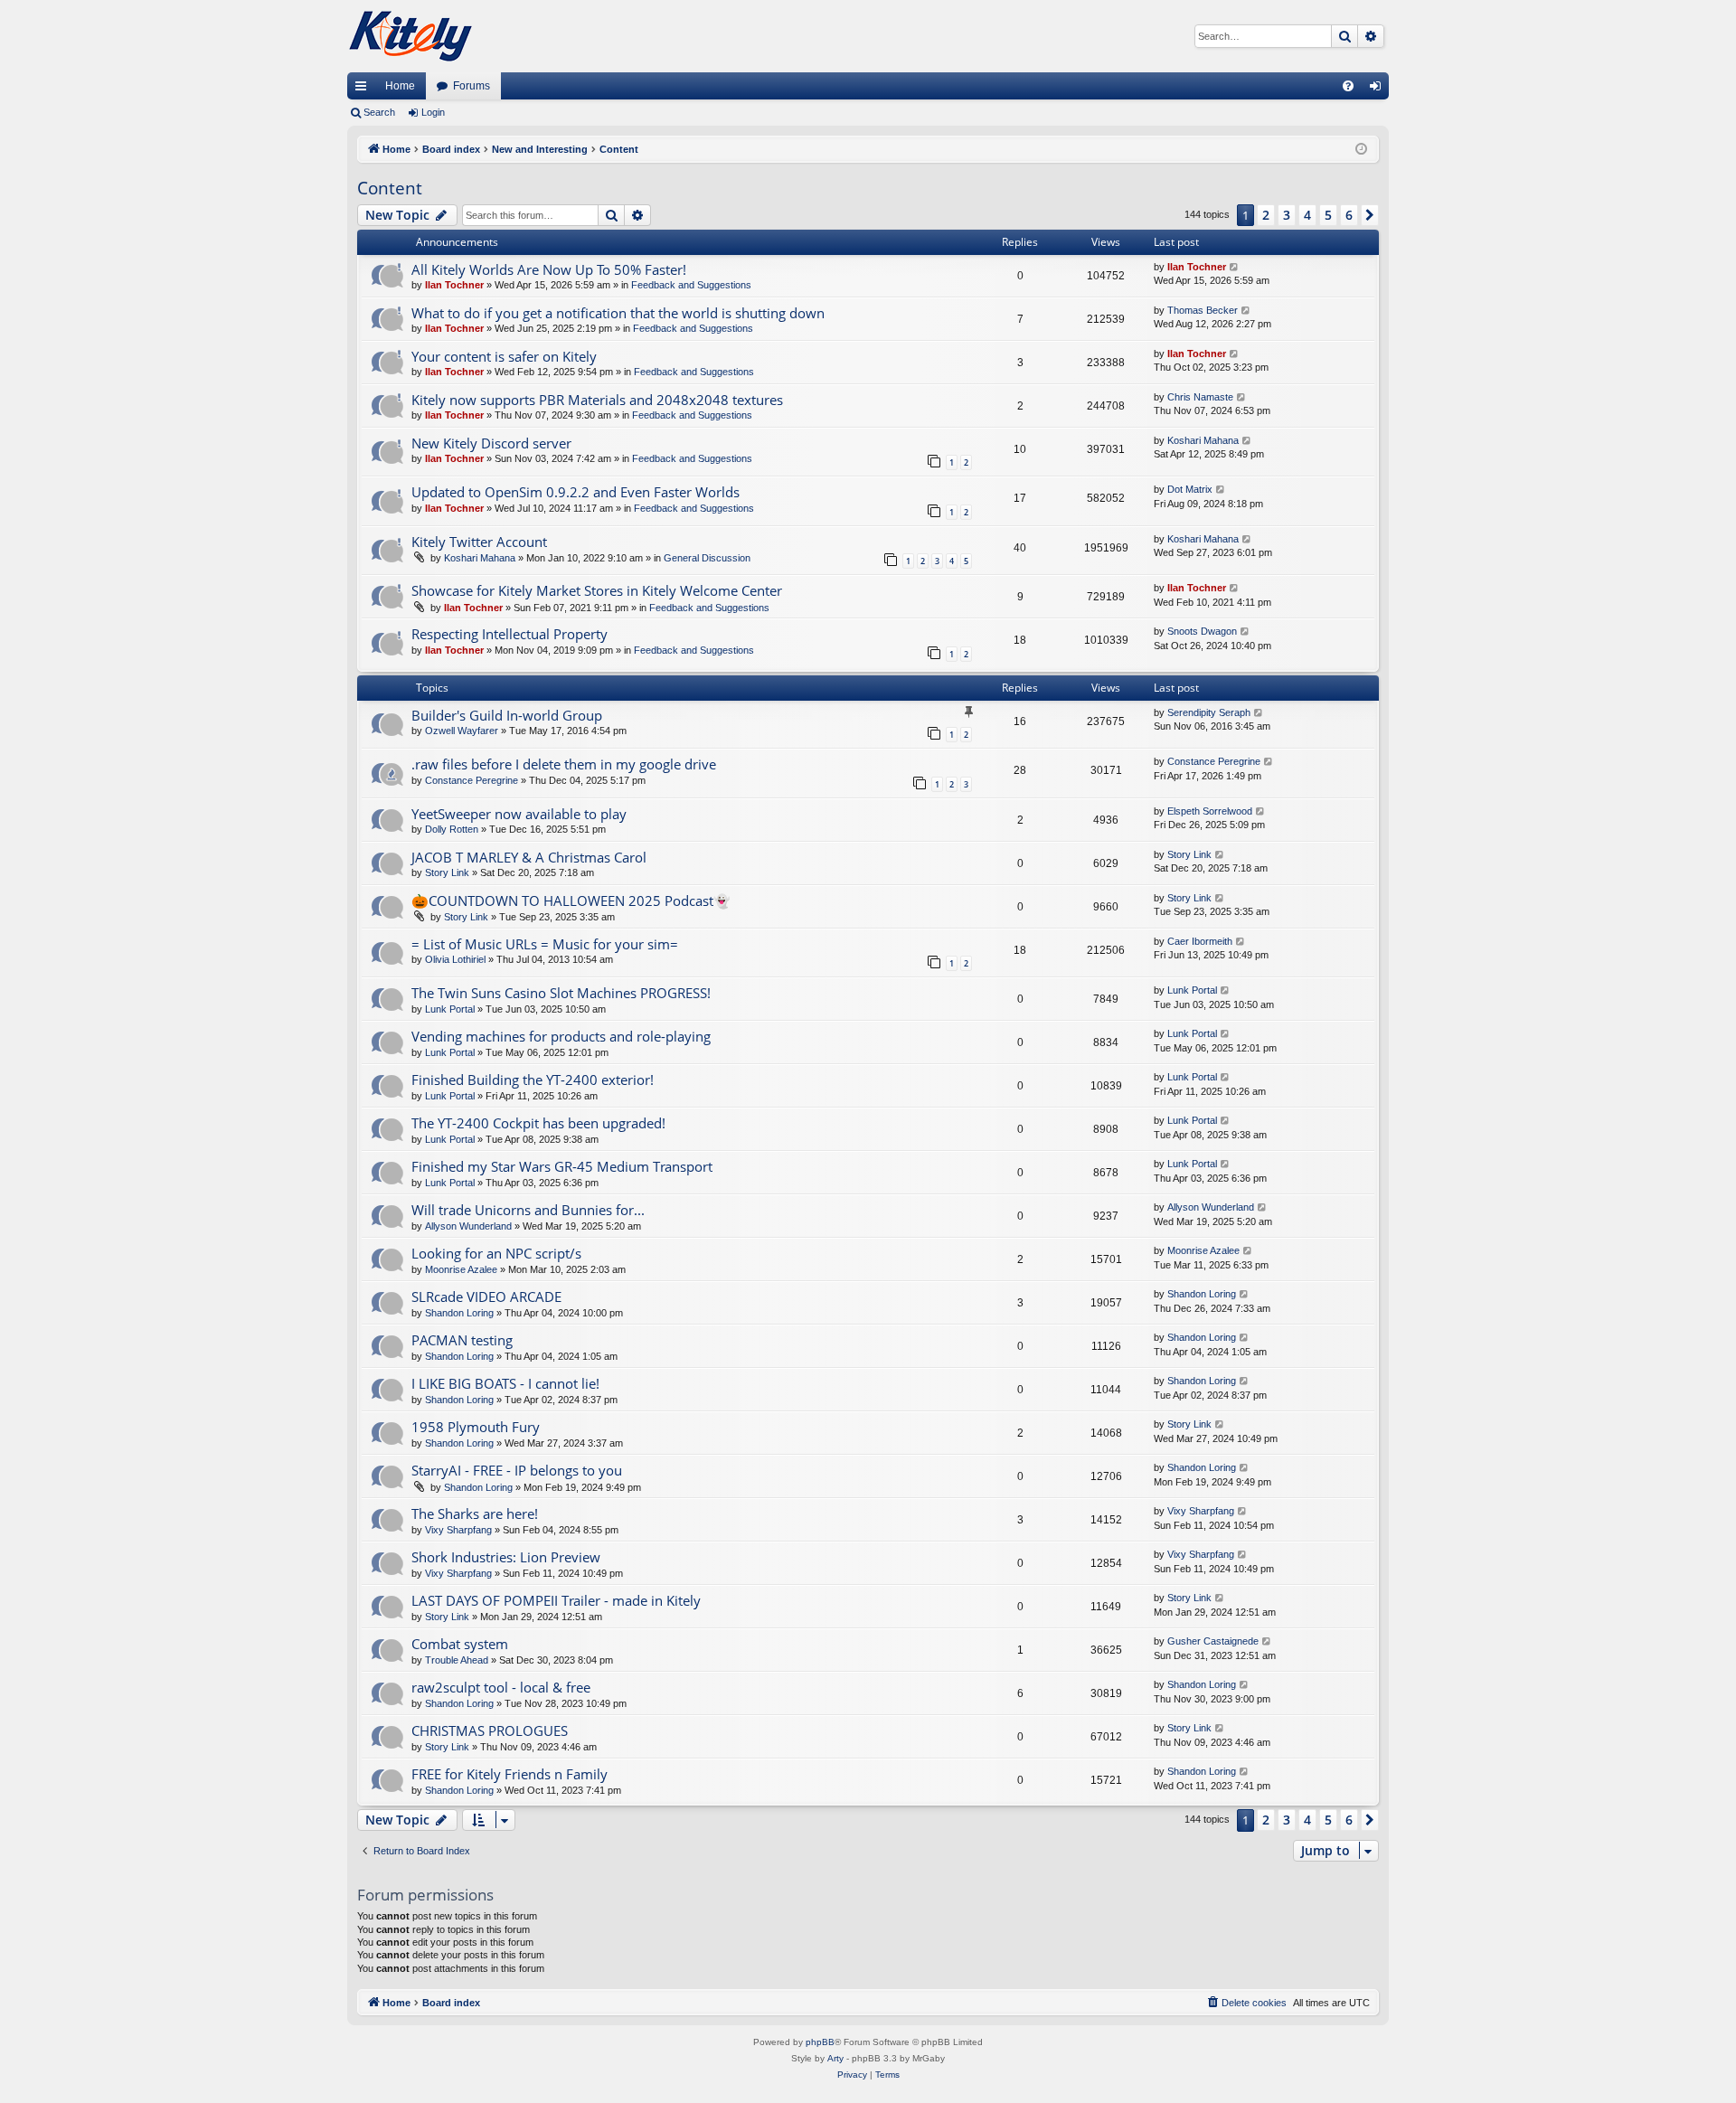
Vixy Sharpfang (458, 1530)
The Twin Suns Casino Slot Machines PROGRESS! (561, 993)
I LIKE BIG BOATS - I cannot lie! (505, 1383)
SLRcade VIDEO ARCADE (486, 1297)
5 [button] (1328, 215)
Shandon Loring (459, 1313)
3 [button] (1287, 215)
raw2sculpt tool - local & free (501, 1687)
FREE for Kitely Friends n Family (509, 1774)
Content (390, 188)
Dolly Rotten (452, 829)
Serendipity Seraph (1209, 712)
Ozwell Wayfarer (462, 731)
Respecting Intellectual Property (509, 634)
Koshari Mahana (1203, 440)
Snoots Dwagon (1202, 631)
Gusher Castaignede (1213, 1641)
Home (400, 86)
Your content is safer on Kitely (504, 356)
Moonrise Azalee (461, 1269)
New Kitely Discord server (491, 443)
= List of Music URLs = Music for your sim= (545, 944)
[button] (1370, 215)
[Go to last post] (1235, 267)
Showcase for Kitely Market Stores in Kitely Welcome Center (597, 590)
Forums (472, 86)
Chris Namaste (1200, 397)
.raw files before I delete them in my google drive (564, 764)
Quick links (364, 90)
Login (433, 112)
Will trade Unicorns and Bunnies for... (528, 1210)
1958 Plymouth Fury (476, 1427)
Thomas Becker (1203, 310)
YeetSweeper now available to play (519, 814)
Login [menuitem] (1379, 90)
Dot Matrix (1190, 489)
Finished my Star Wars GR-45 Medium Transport (562, 1166)
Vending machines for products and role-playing (561, 1036)
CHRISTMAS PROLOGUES (490, 1730)
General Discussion (707, 558)
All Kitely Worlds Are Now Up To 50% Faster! (549, 269)
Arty (835, 2058)
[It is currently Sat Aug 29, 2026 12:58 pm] (1361, 150)
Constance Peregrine (472, 780)
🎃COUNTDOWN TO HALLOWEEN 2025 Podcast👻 (571, 901)
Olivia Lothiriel (455, 959)
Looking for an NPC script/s (496, 1253)
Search (379, 112)
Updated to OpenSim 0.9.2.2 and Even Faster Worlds (576, 492)
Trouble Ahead (457, 1660)
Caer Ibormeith (1200, 941)
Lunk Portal (450, 1009)
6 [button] (1349, 215)
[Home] (410, 36)
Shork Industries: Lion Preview (506, 1557)
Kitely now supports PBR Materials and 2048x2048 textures (597, 400)
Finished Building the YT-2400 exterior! (533, 1080)
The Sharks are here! (475, 1514)
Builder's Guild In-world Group (507, 715)
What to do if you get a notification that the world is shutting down (618, 313)
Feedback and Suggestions (691, 285)
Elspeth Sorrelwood (1210, 811)
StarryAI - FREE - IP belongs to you (517, 1470)
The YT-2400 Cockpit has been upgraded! (538, 1123)
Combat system (460, 1644)
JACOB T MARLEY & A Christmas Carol (529, 857)
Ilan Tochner (454, 285)
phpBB (820, 2042)
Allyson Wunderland (468, 1226)
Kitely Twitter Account (479, 542)
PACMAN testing (462, 1340)
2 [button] (1266, 215)
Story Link (447, 872)
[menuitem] (1348, 86)
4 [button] (1307, 215)
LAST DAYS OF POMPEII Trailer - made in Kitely (556, 1600)
